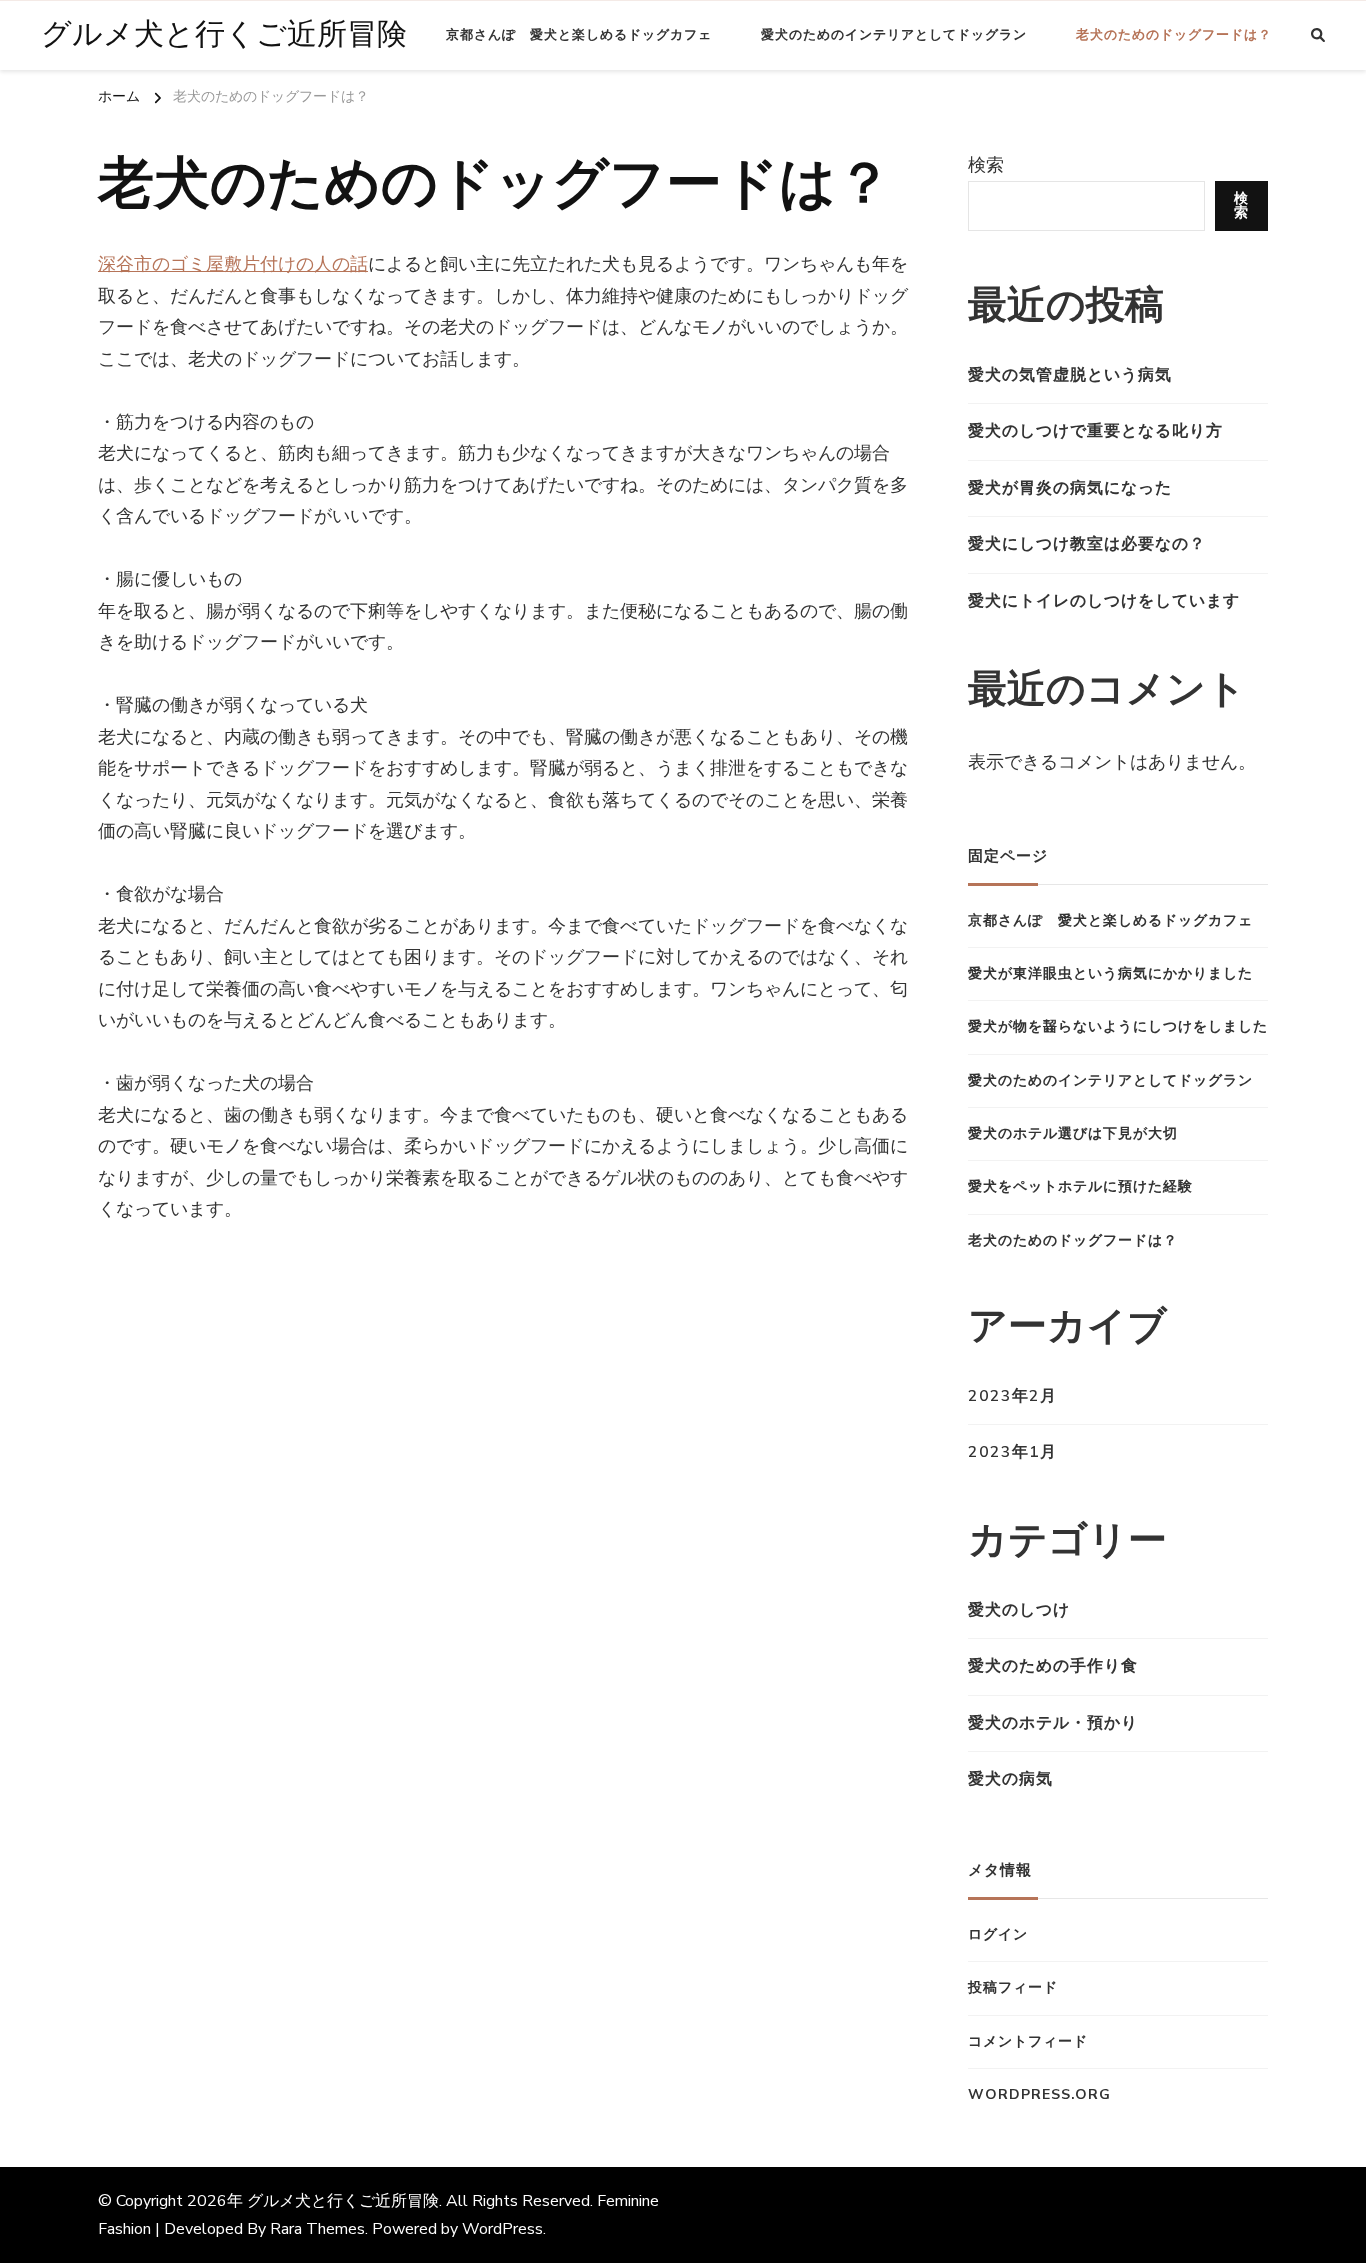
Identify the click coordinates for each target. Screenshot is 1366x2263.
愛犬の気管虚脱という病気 (1070, 375)
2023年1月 (1012, 1452)
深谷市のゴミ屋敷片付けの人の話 (233, 264)
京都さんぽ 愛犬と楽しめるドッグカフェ (579, 35)
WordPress (502, 2229)
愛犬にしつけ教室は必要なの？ (1087, 544)
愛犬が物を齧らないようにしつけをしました (1118, 1026)
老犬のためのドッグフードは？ (1174, 35)
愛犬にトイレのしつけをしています (1104, 601)
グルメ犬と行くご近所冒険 (224, 35)
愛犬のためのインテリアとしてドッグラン (894, 35)
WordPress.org (1039, 2094)
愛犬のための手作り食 (1053, 1666)
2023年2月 (1012, 1396)
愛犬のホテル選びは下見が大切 (1073, 1133)
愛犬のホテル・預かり (1053, 1723)
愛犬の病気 (1010, 1779)
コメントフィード (1028, 2041)
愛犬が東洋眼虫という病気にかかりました (1110, 973)
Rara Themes (317, 2229)
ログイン (998, 1934)
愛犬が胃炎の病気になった (1070, 488)
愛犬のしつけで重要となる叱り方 (1095, 431)
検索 (986, 165)
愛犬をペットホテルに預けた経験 (1080, 1186)
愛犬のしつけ (1019, 1610)
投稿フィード (1013, 1987)
